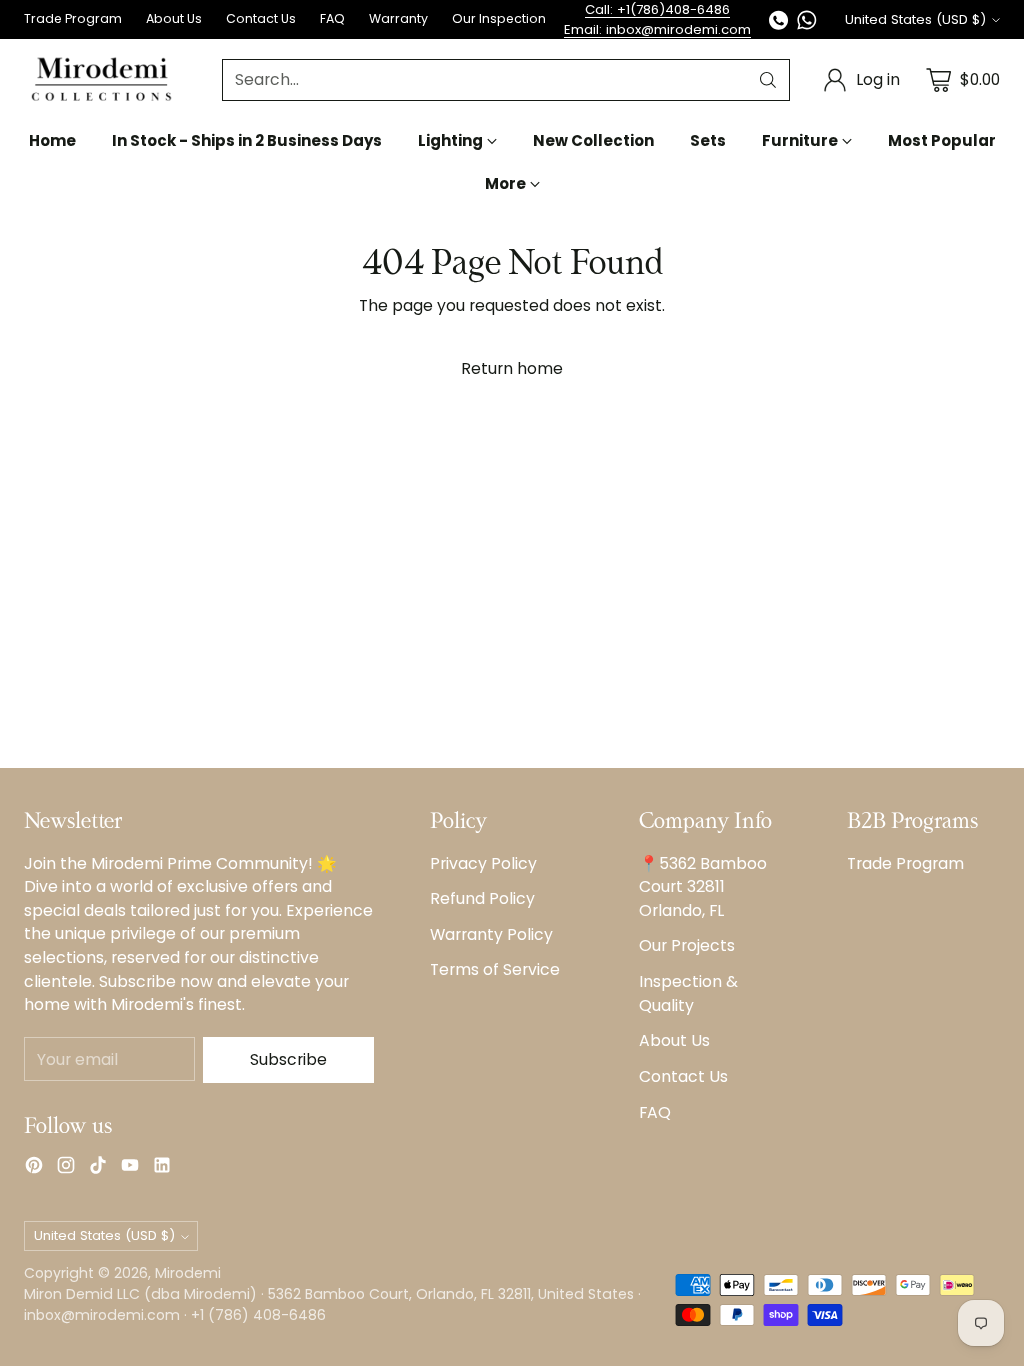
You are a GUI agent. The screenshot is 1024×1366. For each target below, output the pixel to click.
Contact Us (683, 1076)
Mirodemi (188, 1273)
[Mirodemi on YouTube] (130, 1168)
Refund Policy (482, 898)
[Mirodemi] (101, 79)
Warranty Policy (491, 934)
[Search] (768, 80)
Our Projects (687, 945)
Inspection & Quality (688, 993)
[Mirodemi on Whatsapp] (807, 23)
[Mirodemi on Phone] (779, 23)
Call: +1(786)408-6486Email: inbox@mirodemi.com (657, 19)
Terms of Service (495, 969)
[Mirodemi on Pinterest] (34, 1168)
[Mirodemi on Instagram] (66, 1168)
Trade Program (905, 863)
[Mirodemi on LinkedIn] (162, 1168)
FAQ (655, 1112)
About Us (674, 1040)
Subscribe (288, 1059)
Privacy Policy (483, 863)
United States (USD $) (915, 19)
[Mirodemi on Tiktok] (98, 1168)
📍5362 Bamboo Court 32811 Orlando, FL (703, 887)
